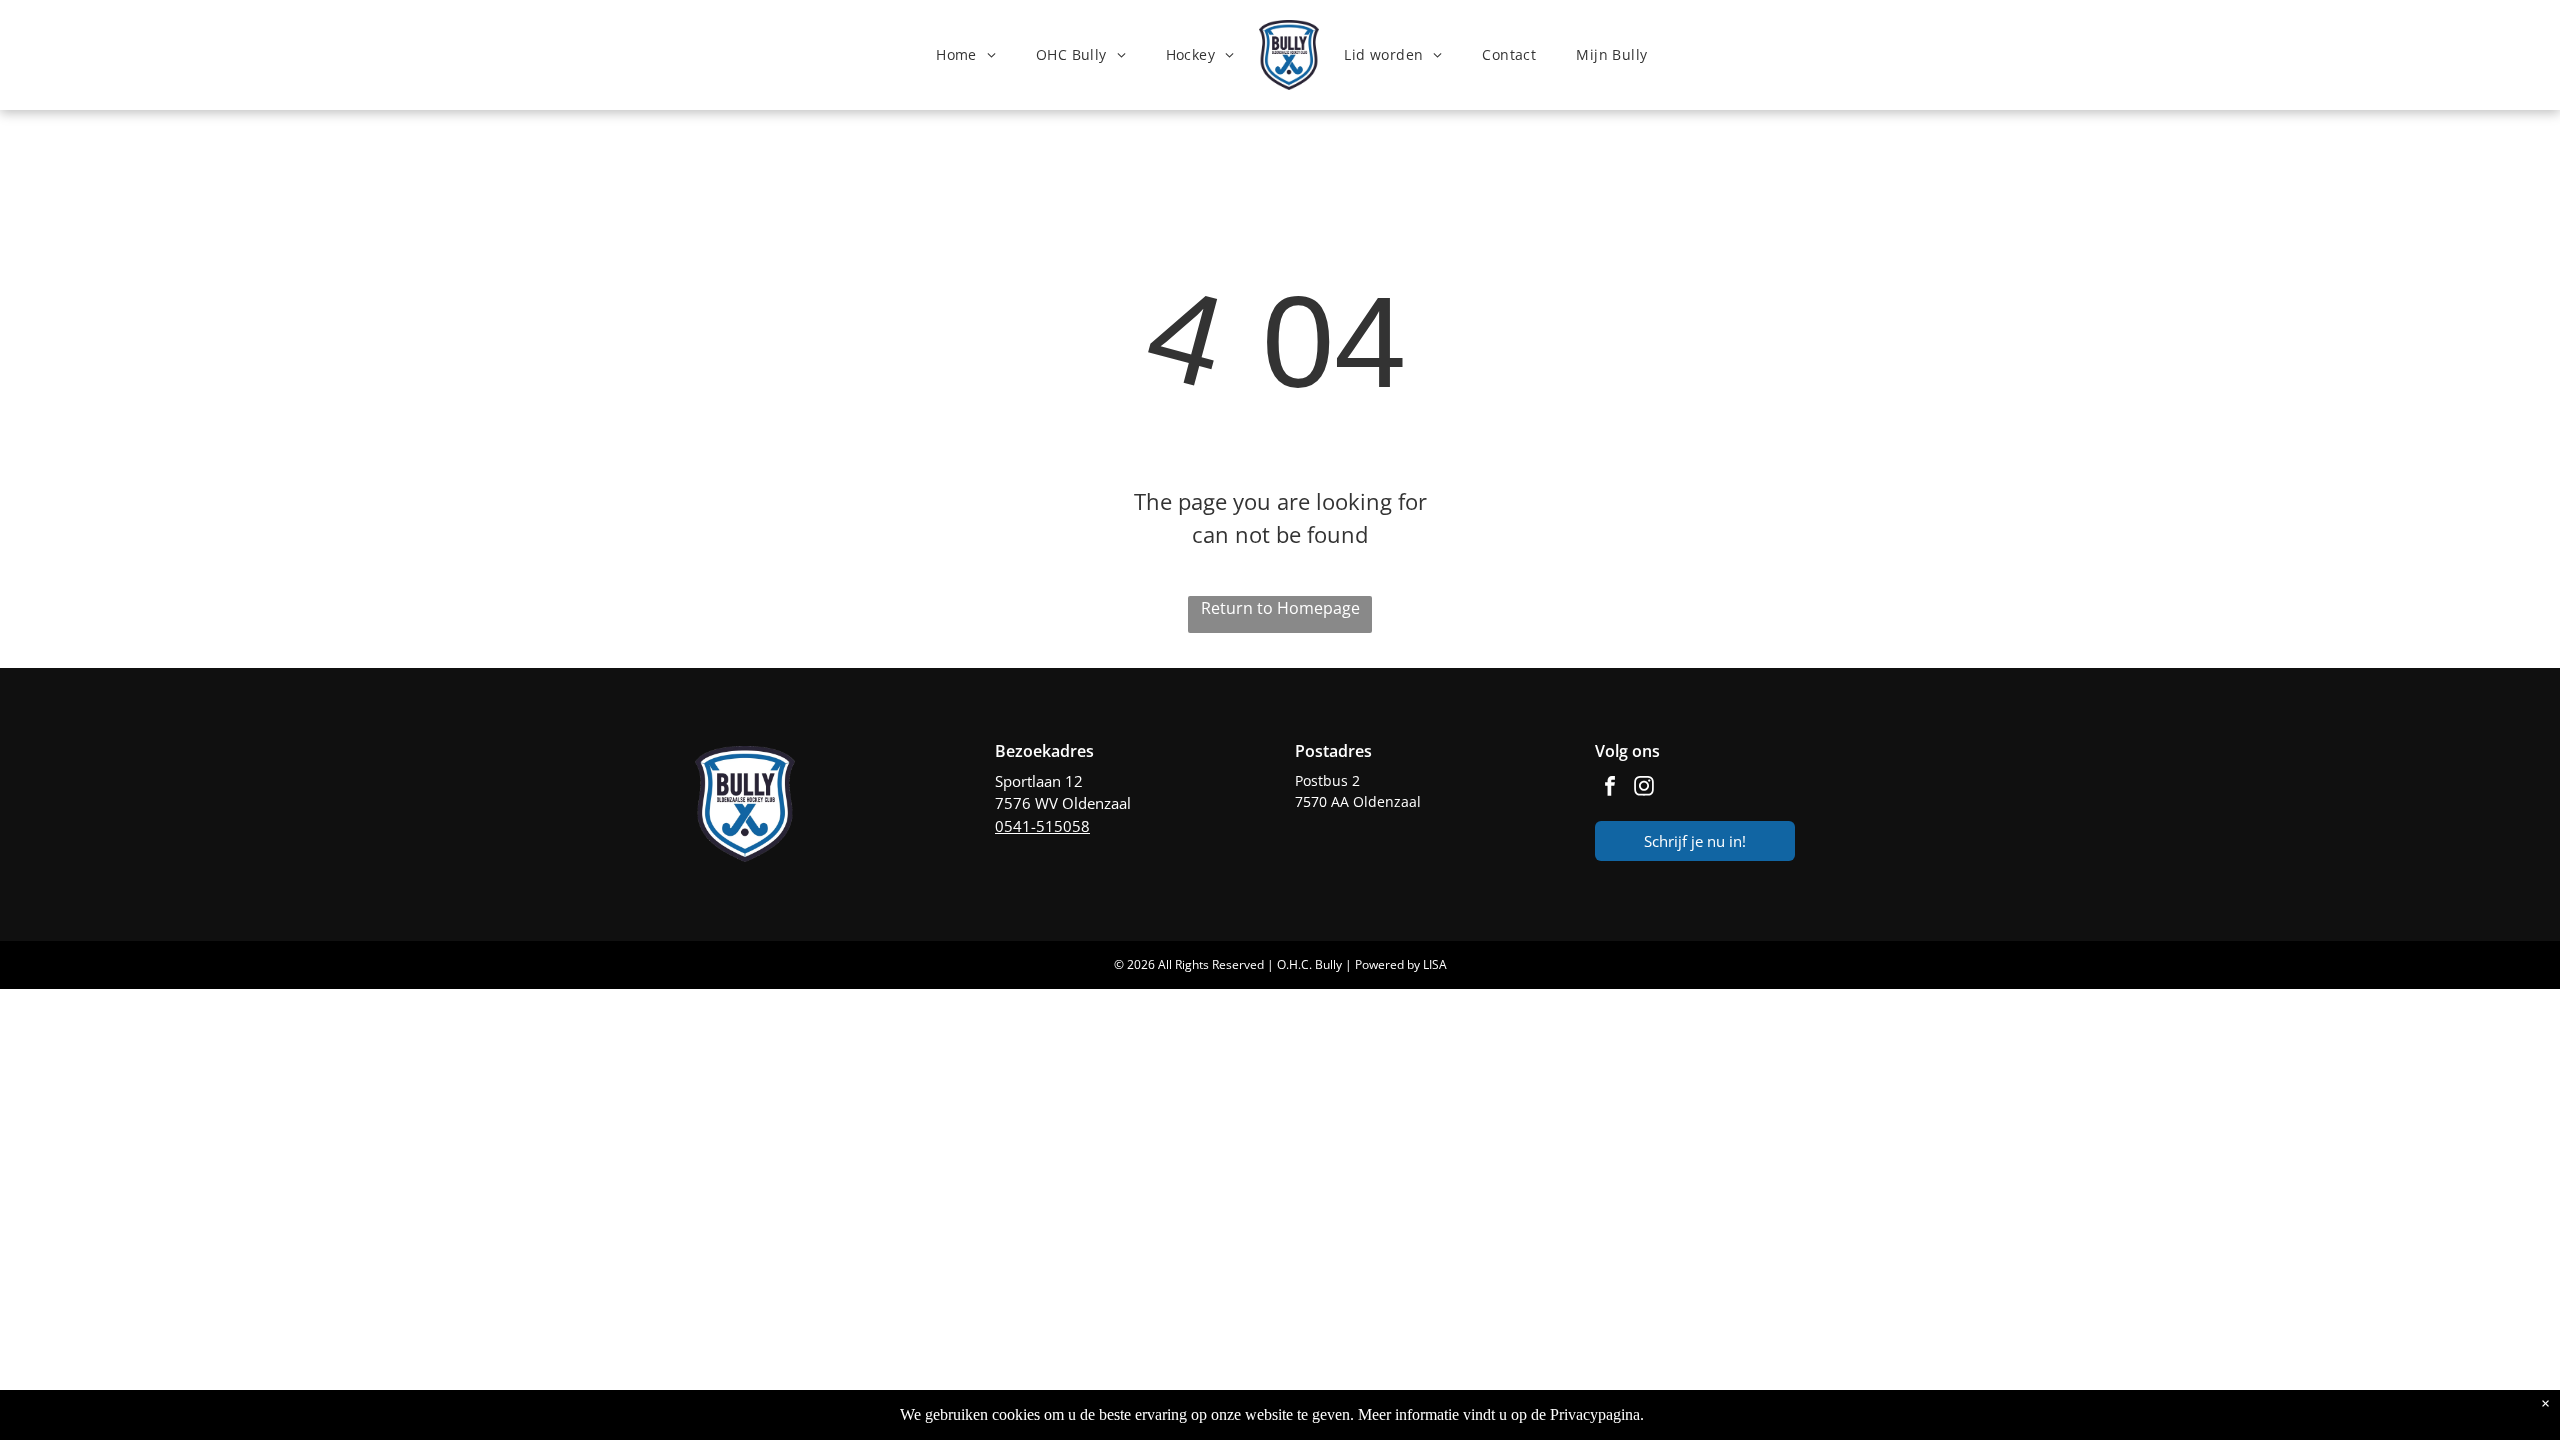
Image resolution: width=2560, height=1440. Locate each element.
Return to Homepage (1280, 608)
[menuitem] (966, 55)
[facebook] (1610, 788)
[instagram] (1644, 788)
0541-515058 (1042, 826)
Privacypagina (1595, 1414)
